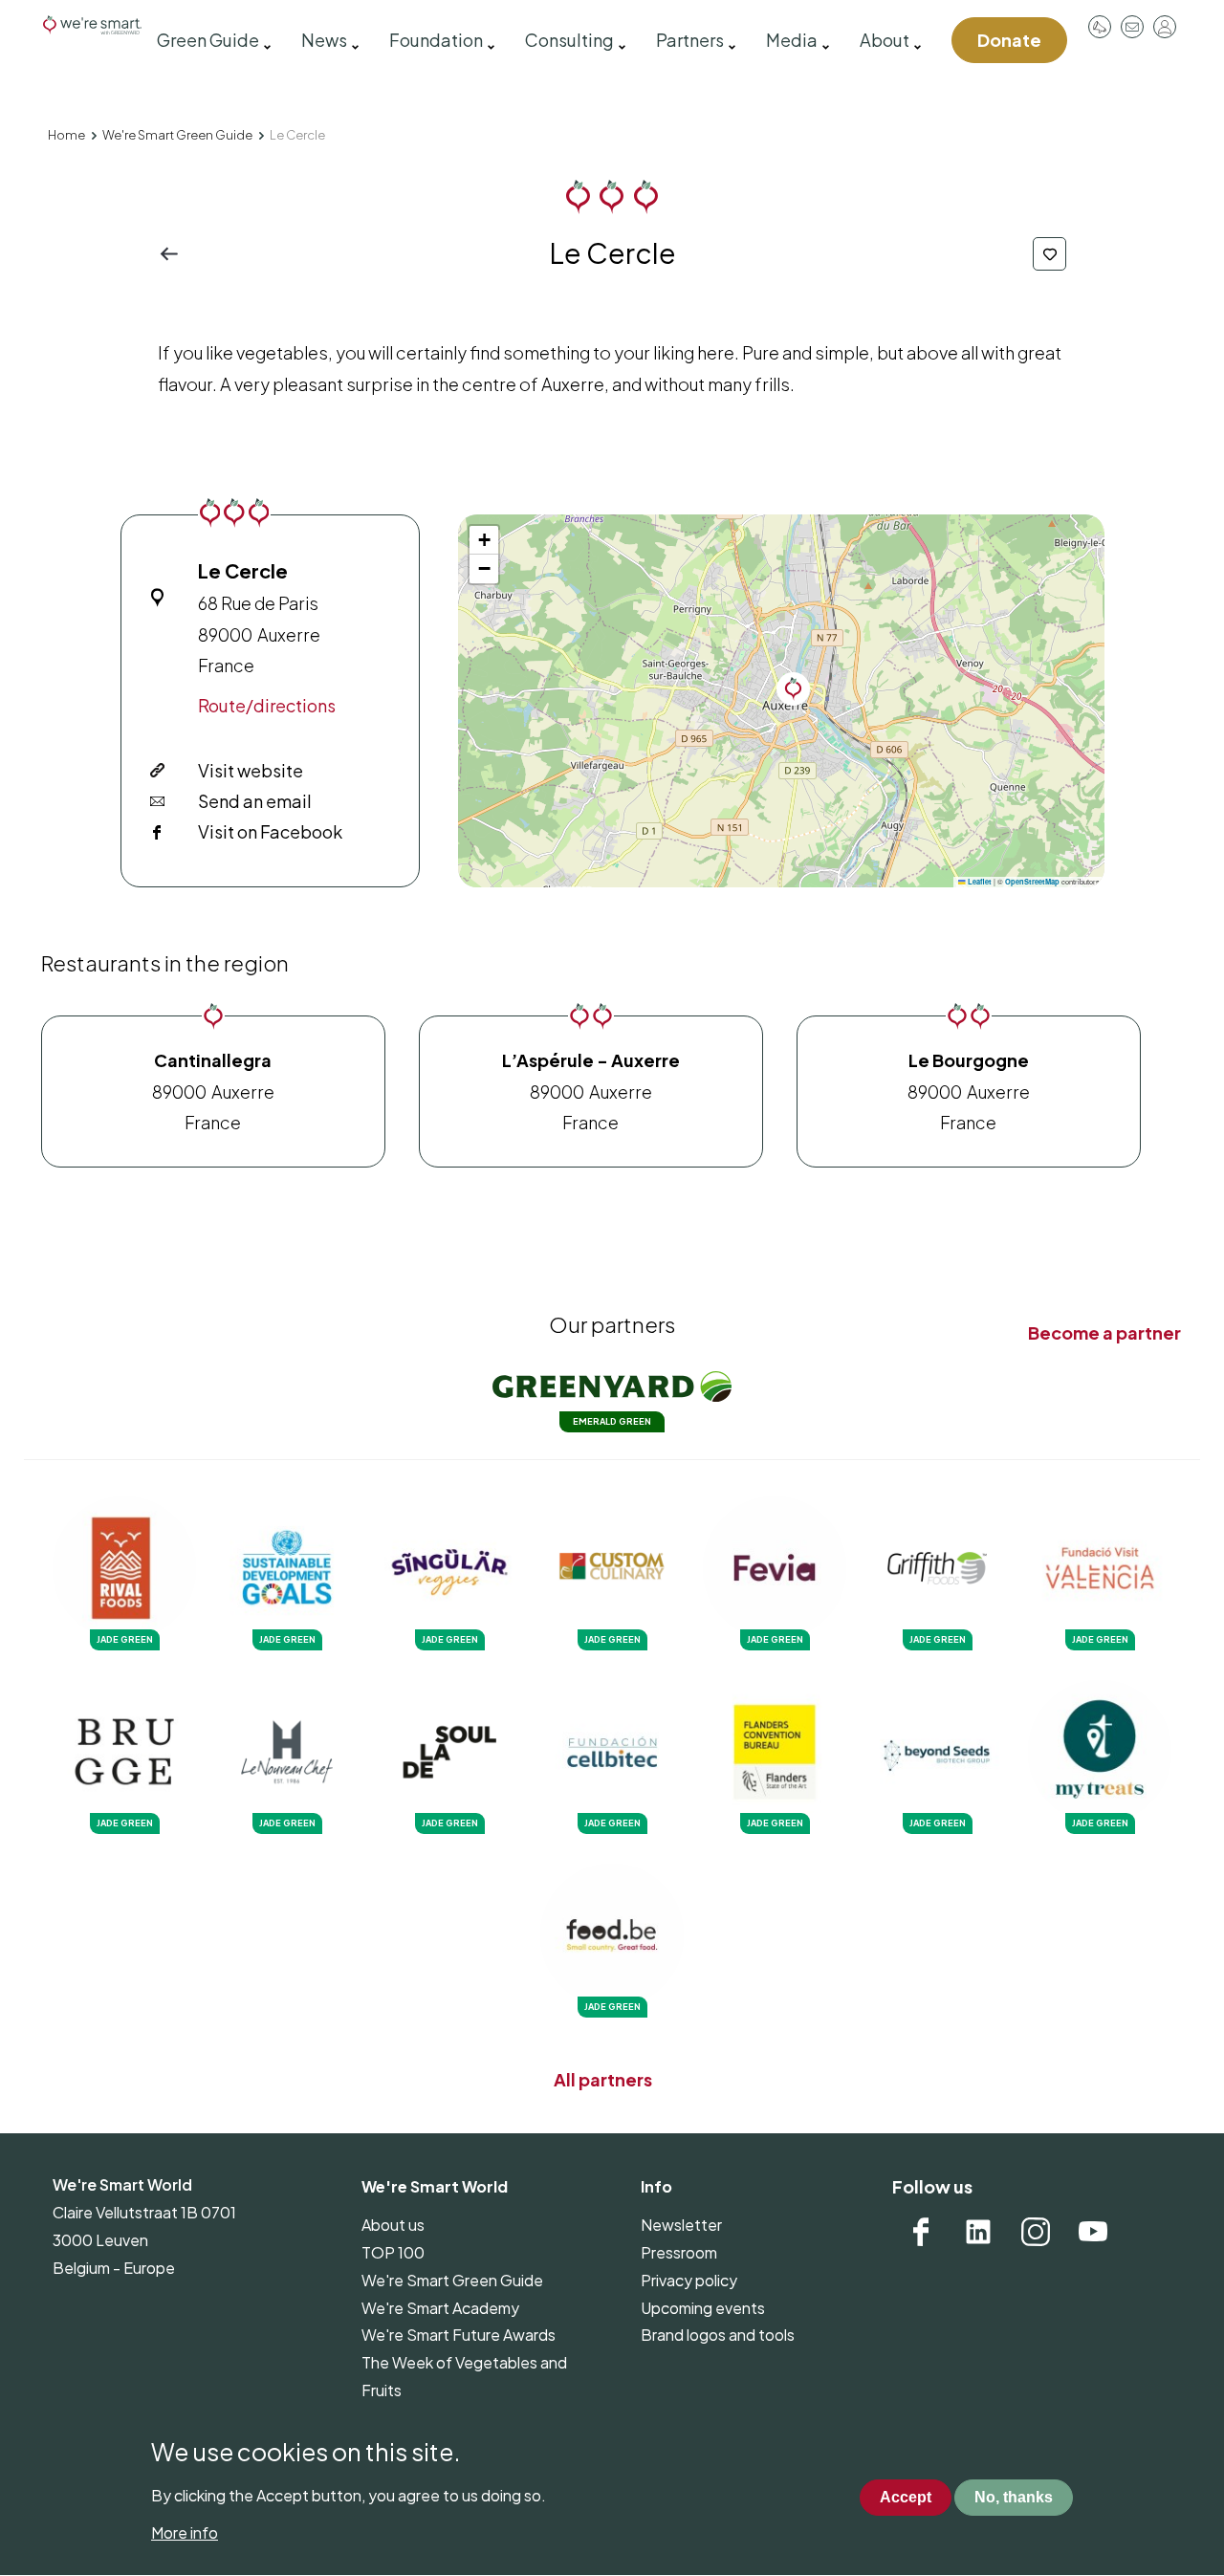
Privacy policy (689, 2280)
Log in (1165, 27)
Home (66, 135)
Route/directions (267, 705)
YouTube (1093, 2232)
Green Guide (208, 40)
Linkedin (978, 2232)
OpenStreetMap (1032, 882)
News (324, 40)
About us (393, 2225)
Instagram (1036, 2232)
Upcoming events (703, 2308)
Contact (1132, 27)
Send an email (255, 801)
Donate (1009, 40)
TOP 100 (393, 2252)
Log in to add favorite (1049, 254)
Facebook (921, 2232)
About (885, 40)
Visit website (251, 770)
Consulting (569, 40)
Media (792, 40)
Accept (906, 2498)
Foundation (436, 40)
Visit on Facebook (270, 831)
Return (175, 254)
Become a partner (1104, 1332)
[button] (793, 689)
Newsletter (681, 2225)
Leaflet (979, 882)
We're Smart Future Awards (459, 2335)
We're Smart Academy (440, 2308)
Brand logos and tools (718, 2335)
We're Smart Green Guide (177, 135)
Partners (690, 40)
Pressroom (1100, 27)
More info (185, 2532)
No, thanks (1014, 2498)
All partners (603, 2079)
